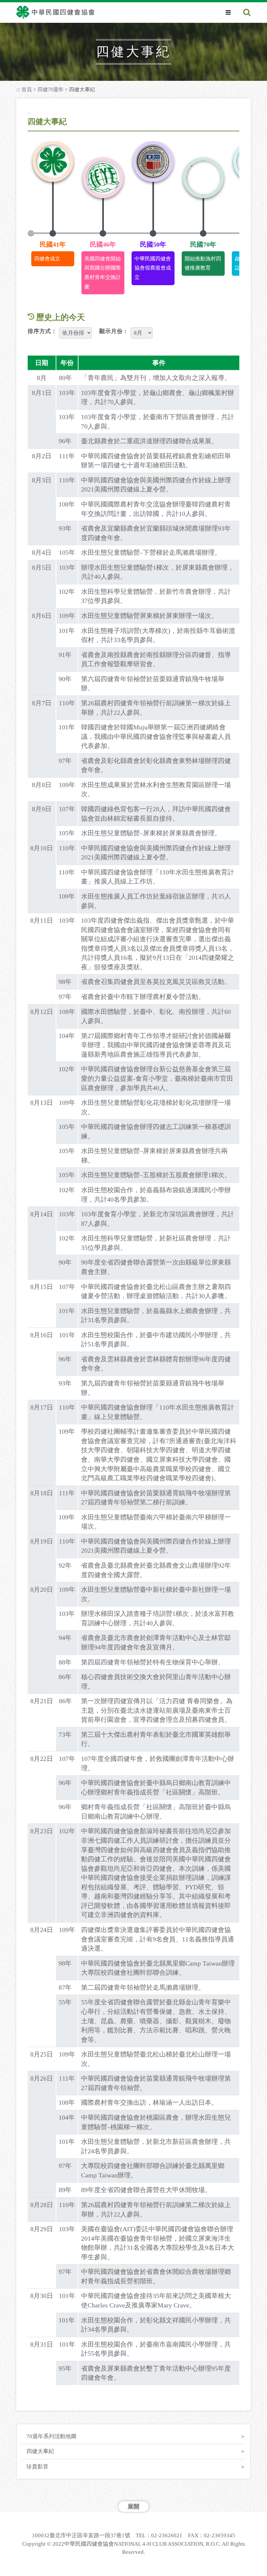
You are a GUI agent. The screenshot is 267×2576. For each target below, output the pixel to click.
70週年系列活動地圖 (51, 2436)
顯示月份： (114, 331)
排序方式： (42, 331)
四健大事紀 (40, 2451)
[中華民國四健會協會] (55, 12)
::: (18, 89)
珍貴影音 (37, 2467)
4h (61, 27)
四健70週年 (50, 89)
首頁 (27, 89)
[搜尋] (247, 13)
